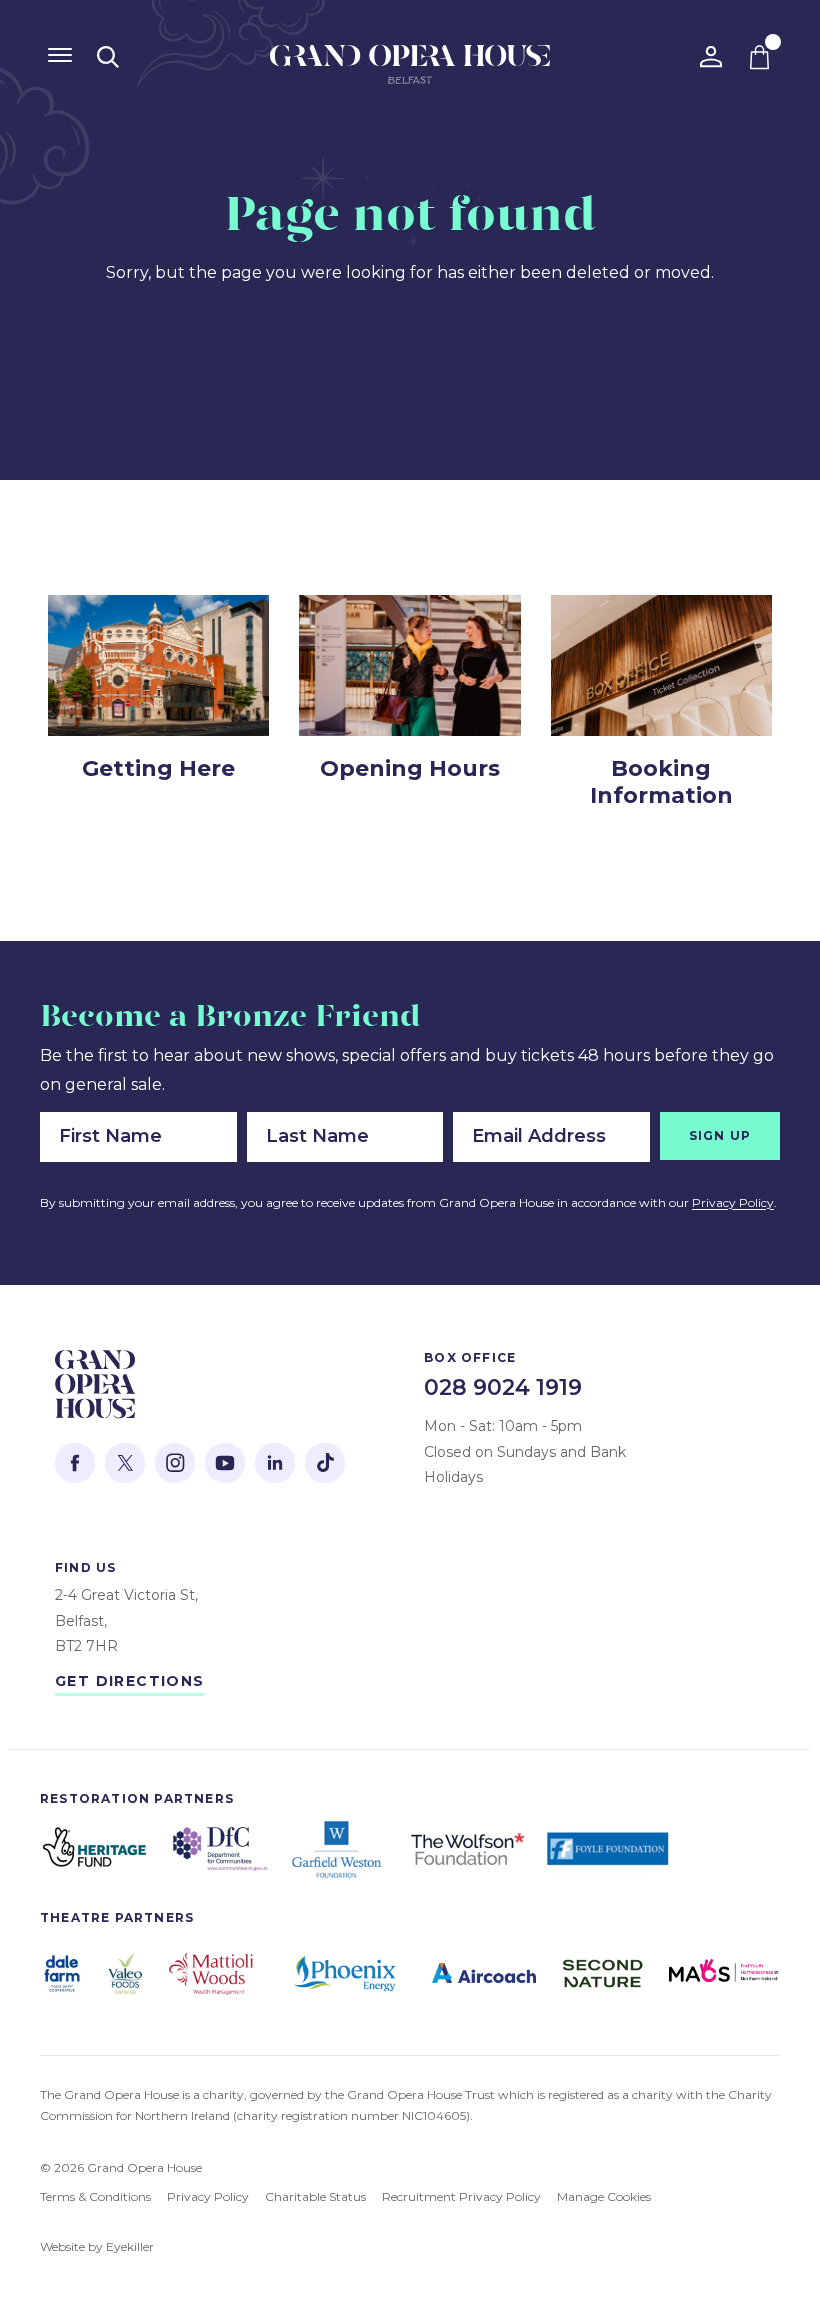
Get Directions (130, 1681)
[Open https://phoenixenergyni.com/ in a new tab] (344, 1973)
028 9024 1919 (503, 1387)
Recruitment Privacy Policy (461, 2196)
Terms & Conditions (95, 2196)
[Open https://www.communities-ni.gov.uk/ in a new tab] (220, 1849)
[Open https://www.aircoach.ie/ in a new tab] (484, 1973)
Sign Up (720, 1135)
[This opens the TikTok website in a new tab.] (325, 1463)
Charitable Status (315, 2196)
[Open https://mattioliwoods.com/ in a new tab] (211, 1974)
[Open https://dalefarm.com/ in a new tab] (62, 1973)
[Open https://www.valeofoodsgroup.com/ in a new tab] (124, 1973)
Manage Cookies (604, 2196)
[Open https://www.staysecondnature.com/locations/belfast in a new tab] (602, 1974)
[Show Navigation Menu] (60, 55)
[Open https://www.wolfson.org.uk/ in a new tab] (467, 1849)
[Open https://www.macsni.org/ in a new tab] (724, 1973)
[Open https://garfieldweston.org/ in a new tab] (339, 1849)
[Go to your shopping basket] (760, 57)
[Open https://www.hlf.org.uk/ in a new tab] (95, 1849)
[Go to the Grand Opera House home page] (410, 69)
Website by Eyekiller (97, 2246)
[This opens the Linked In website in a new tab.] (275, 1463)
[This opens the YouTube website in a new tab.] (225, 1463)
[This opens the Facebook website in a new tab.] (75, 1463)
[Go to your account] (711, 57)
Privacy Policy (733, 1202)
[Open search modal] (108, 57)
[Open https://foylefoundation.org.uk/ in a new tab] (609, 1849)
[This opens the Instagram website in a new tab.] (175, 1463)
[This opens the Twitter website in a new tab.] (125, 1463)
